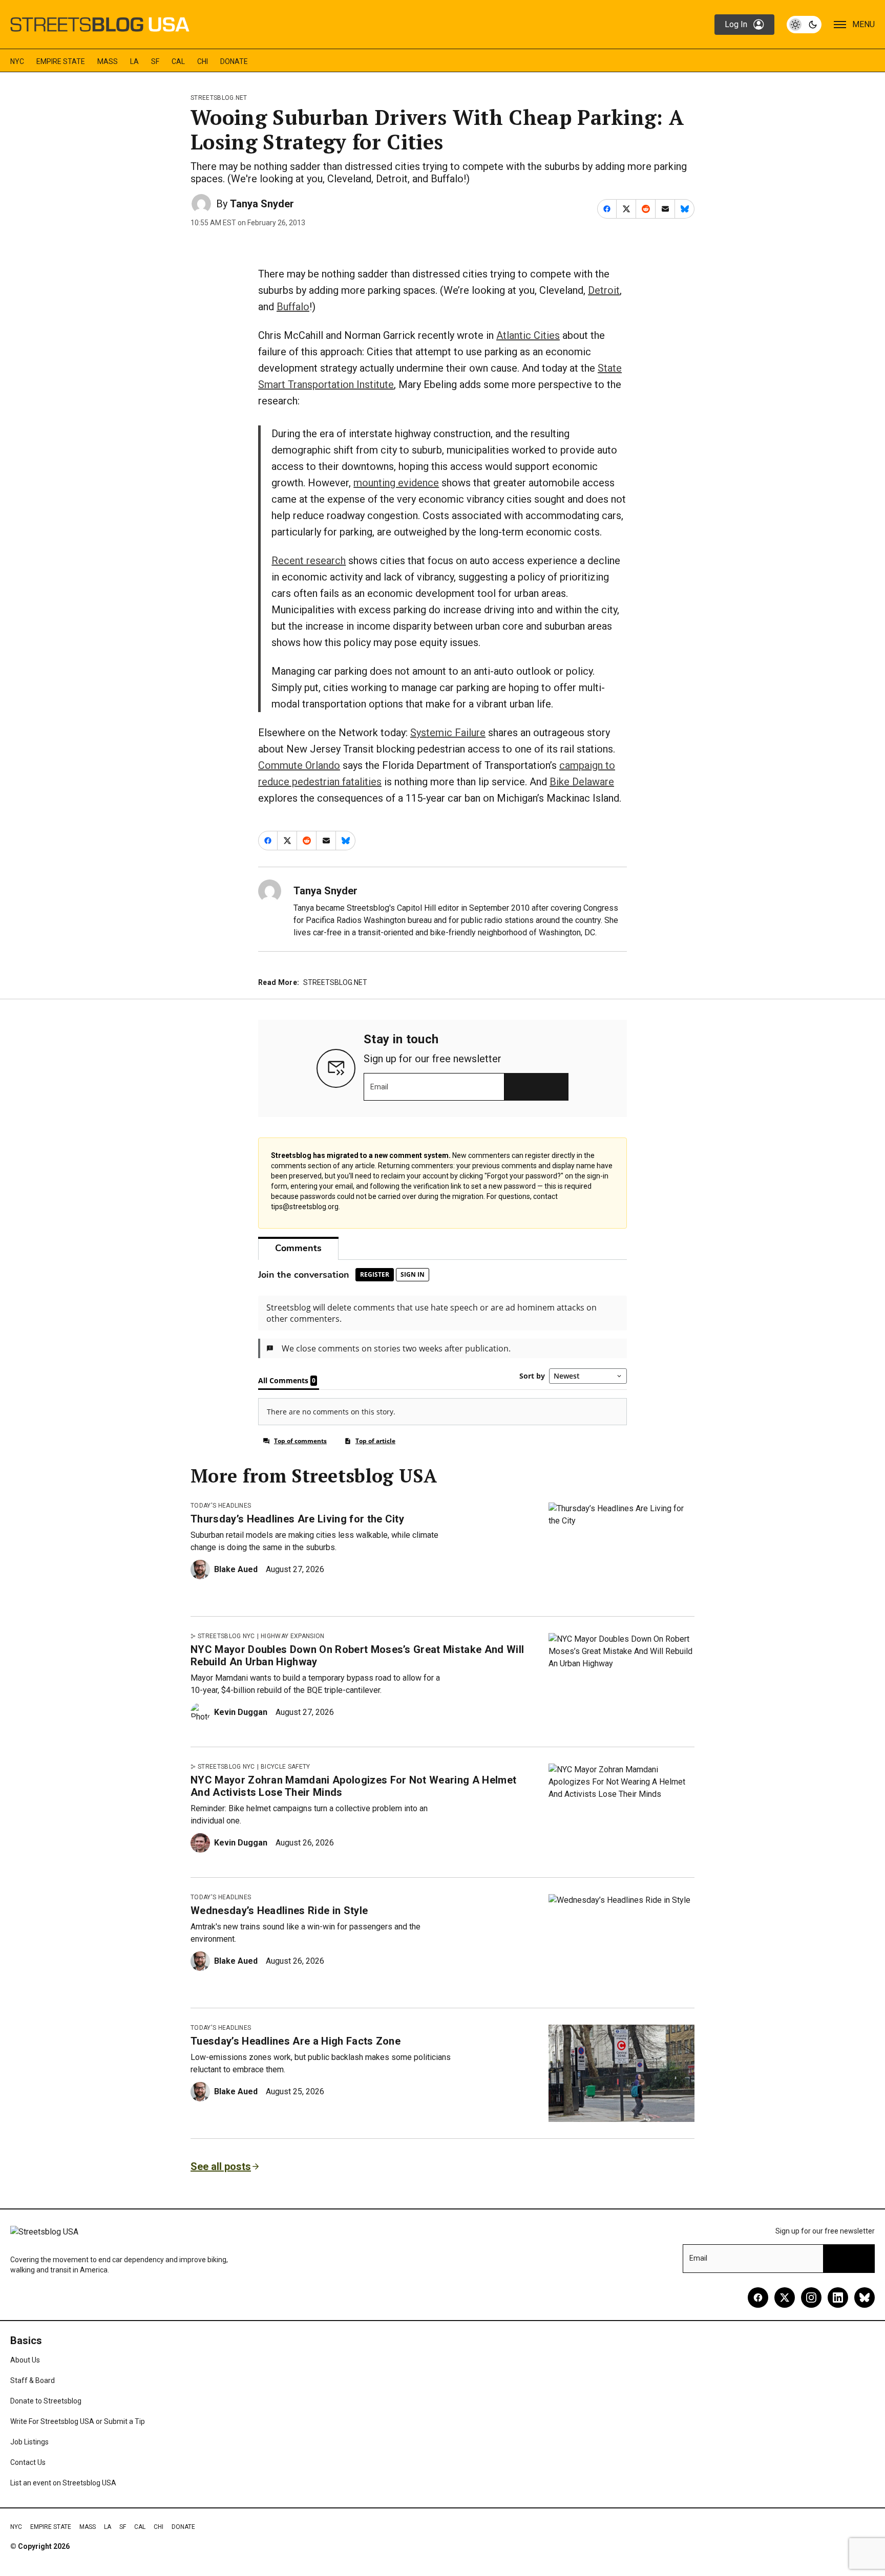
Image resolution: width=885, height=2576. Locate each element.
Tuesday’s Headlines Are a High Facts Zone (296, 2041)
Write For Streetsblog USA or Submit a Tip (78, 2421)
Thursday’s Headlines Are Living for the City (297, 1519)
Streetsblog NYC (226, 1636)
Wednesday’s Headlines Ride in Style (279, 1910)
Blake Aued (236, 1569)
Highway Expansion (292, 1636)
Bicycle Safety (285, 1767)
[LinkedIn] (838, 2298)
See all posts (221, 2166)
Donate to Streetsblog (46, 2401)
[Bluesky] (865, 2298)
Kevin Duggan (241, 1712)
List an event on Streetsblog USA (63, 2483)
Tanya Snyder (262, 204)
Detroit (604, 290)
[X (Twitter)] (785, 2298)
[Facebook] (758, 2298)
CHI (203, 61)
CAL (178, 61)
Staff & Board (33, 2380)
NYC (17, 61)
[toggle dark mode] (804, 25)
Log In (736, 24)
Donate (234, 61)
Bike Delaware (582, 782)
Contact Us (28, 2462)
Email (379, 1087)
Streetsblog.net (219, 98)
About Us (25, 2360)
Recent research (309, 561)
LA (134, 61)
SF (155, 61)
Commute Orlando (299, 765)
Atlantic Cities (528, 335)
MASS (108, 61)
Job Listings (29, 2442)
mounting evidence (396, 483)
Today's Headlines (221, 1506)
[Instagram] (811, 2298)
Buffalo (293, 307)
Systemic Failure (448, 733)
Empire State (61, 61)
